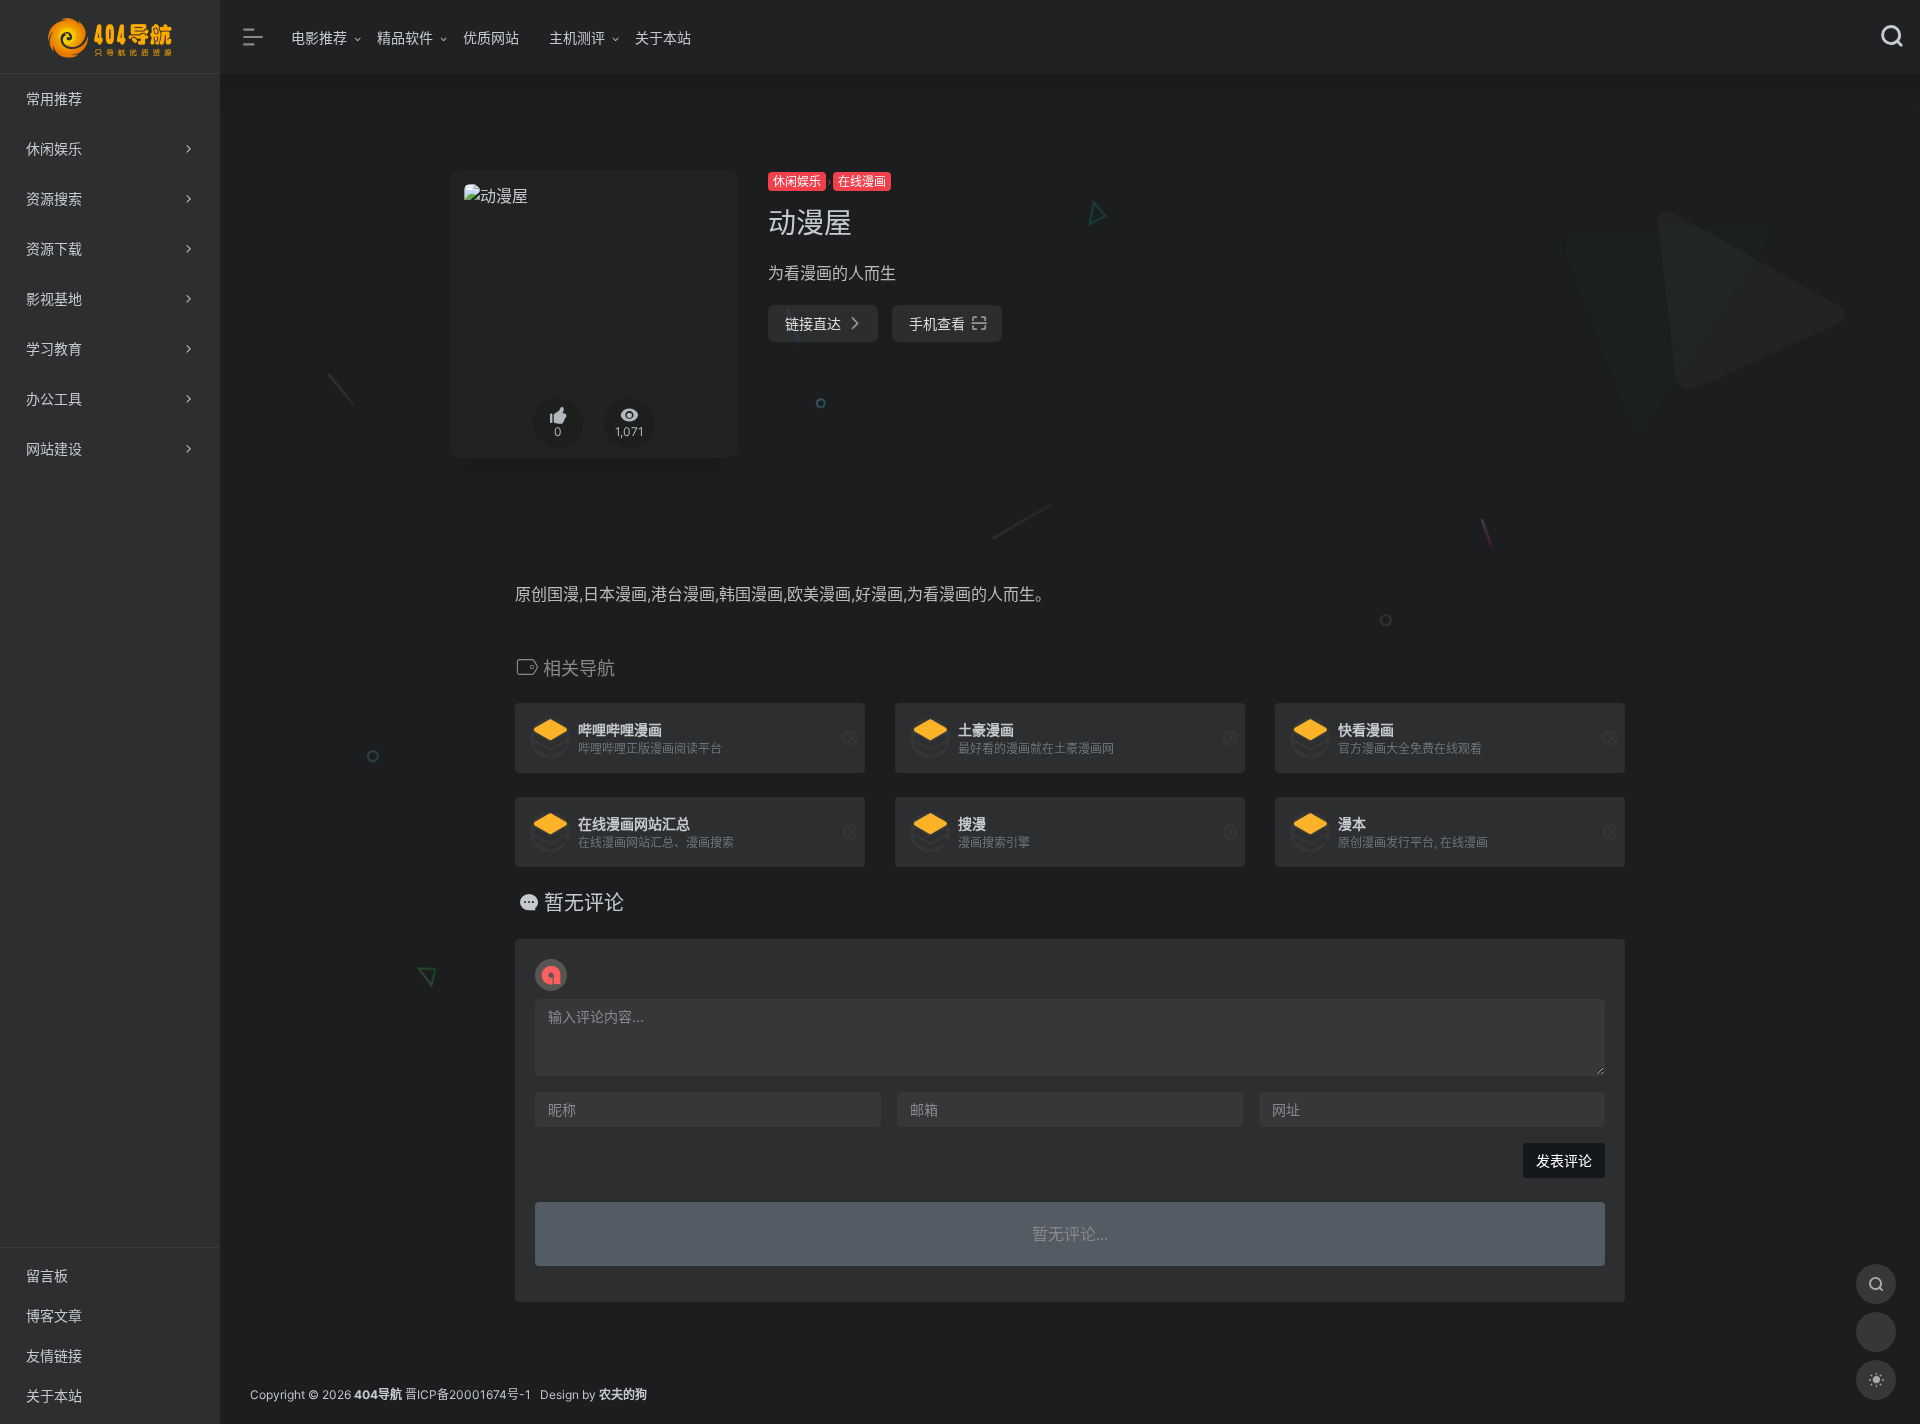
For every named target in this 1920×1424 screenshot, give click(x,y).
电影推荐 (319, 37)
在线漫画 (862, 181)
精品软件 (405, 37)
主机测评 (577, 37)
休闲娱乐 (797, 181)
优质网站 (491, 37)
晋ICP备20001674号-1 (468, 1394)
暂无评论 (584, 903)
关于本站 (663, 37)
